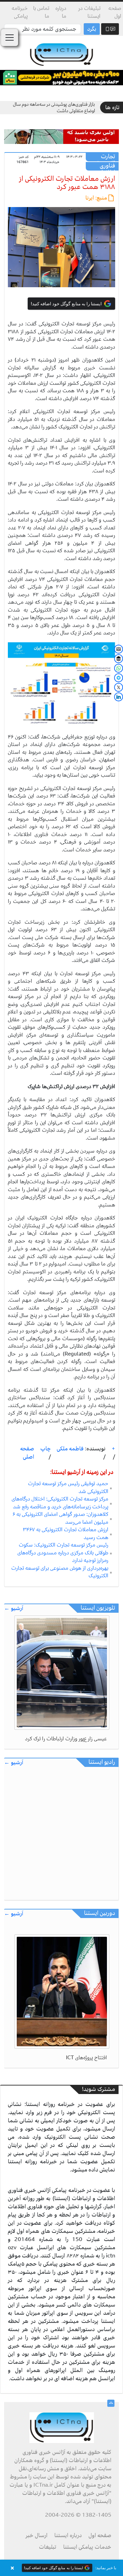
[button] (61, 2568)
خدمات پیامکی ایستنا (87, 2547)
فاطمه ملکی (70, 1449)
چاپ (46, 1449)
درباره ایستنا (68, 2535)
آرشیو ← (14, 1608)
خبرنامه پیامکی (20, 12)
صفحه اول (115, 12)
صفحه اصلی (27, 1453)
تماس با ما (41, 12)
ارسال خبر (37, 2535)
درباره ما (61, 12)
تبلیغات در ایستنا (89, 12)
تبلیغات (48, 2547)
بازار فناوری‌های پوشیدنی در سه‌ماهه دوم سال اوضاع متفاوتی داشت (54, 108)
